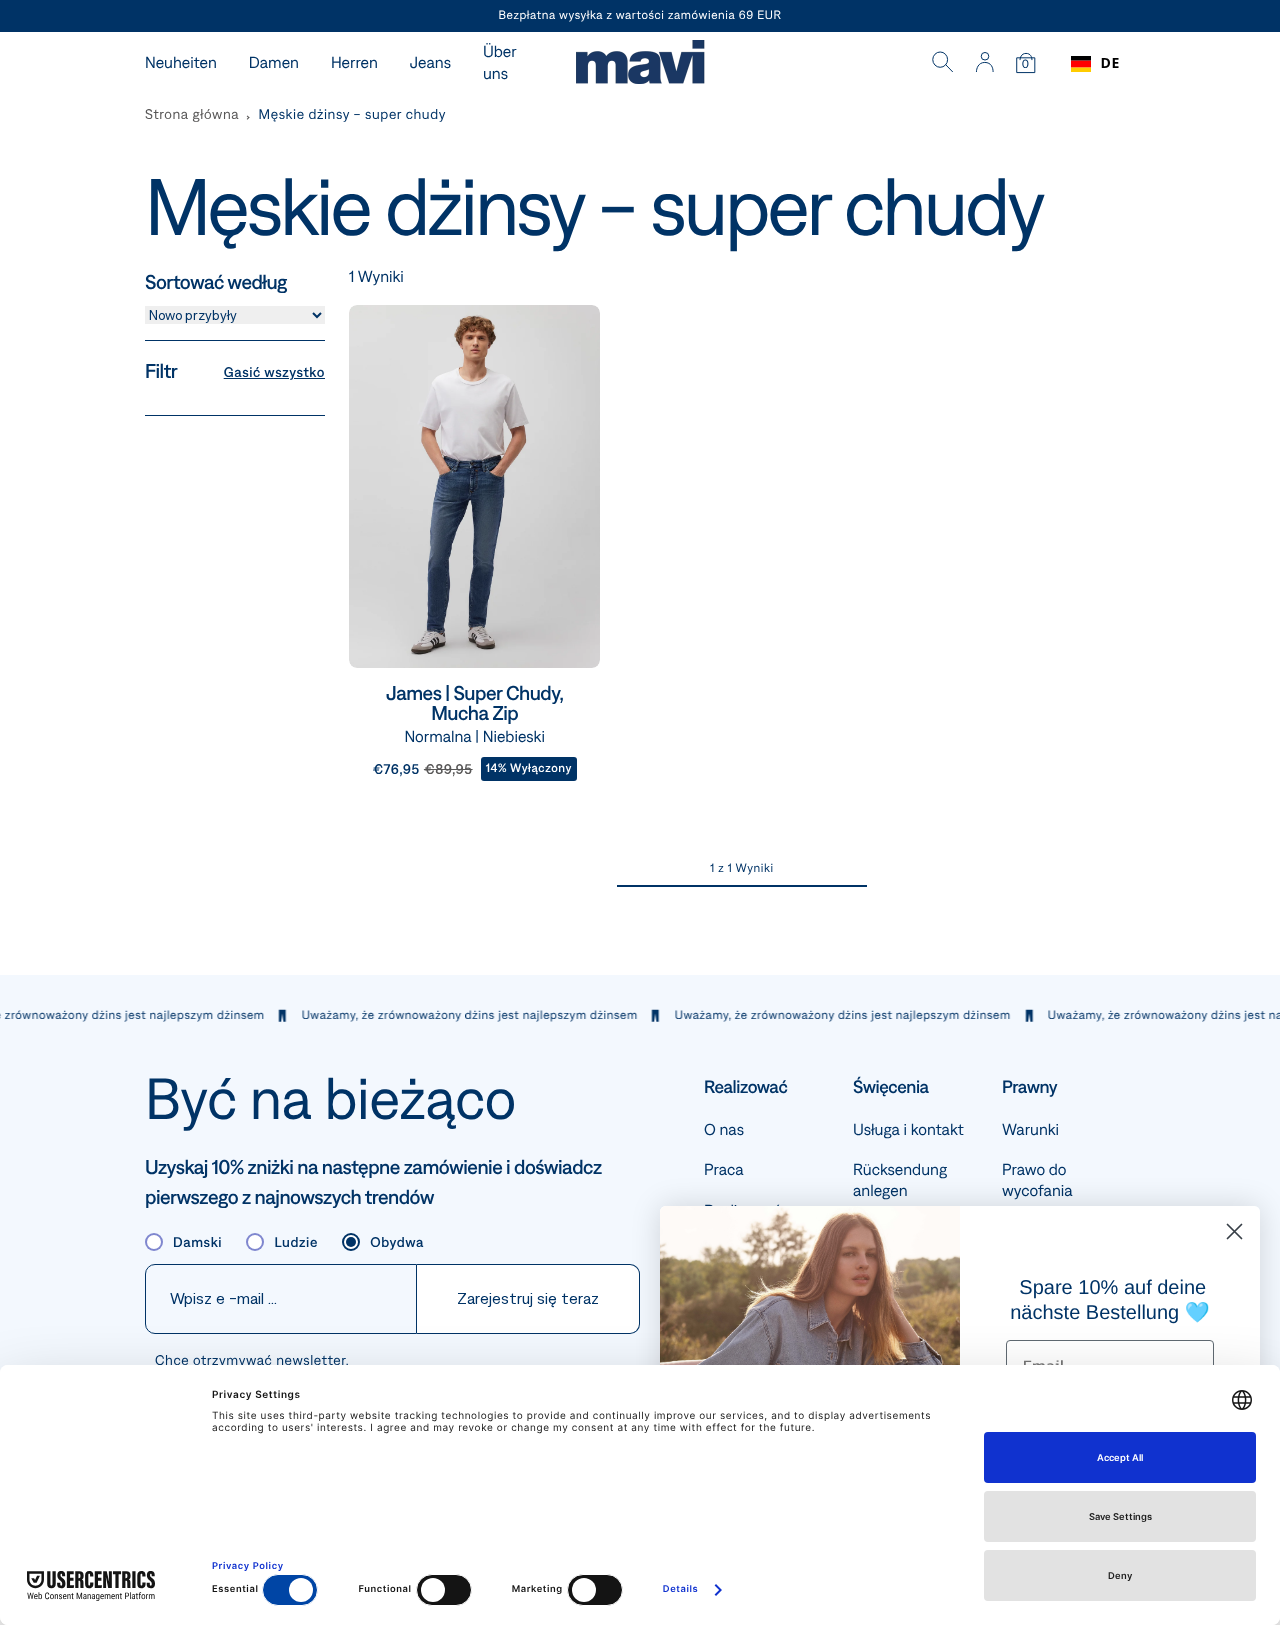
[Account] (984, 64)
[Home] (640, 64)
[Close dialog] (1234, 1231)
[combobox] (1095, 64)
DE (1110, 63)
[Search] (943, 64)
